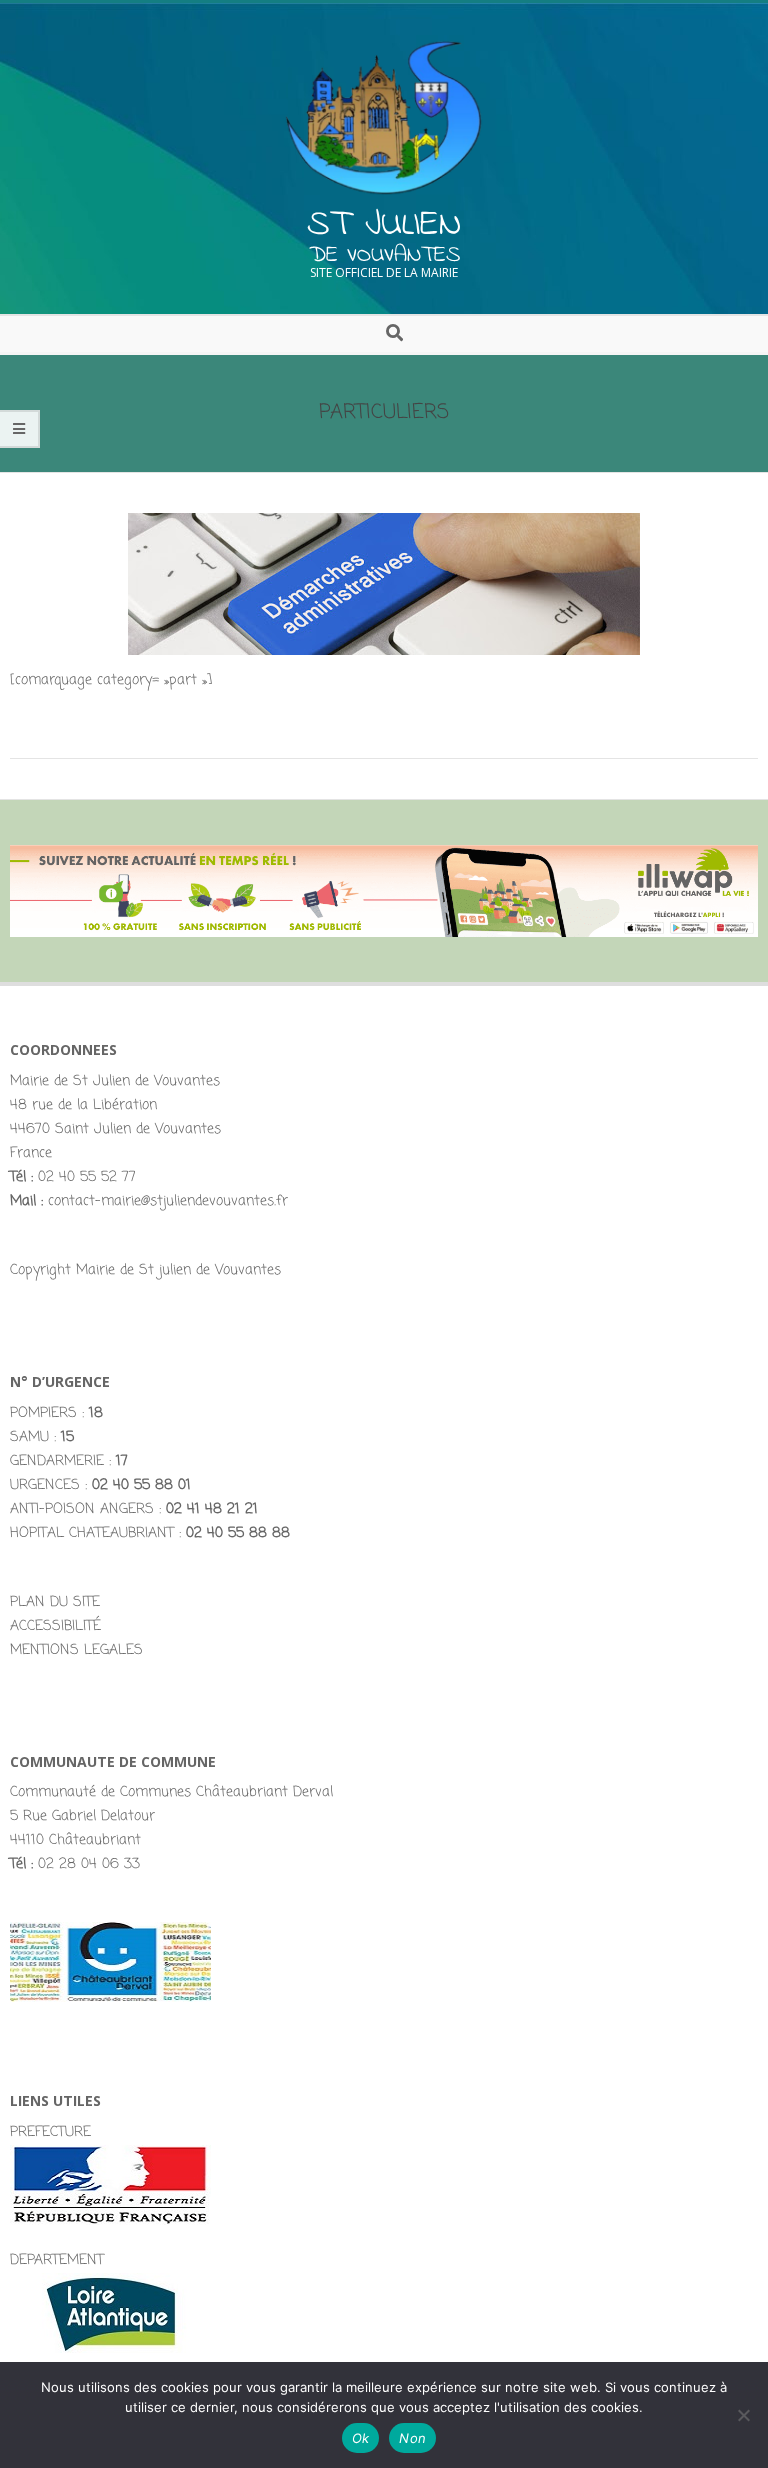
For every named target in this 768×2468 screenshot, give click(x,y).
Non (412, 2438)
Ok (361, 2438)
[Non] (743, 2415)
